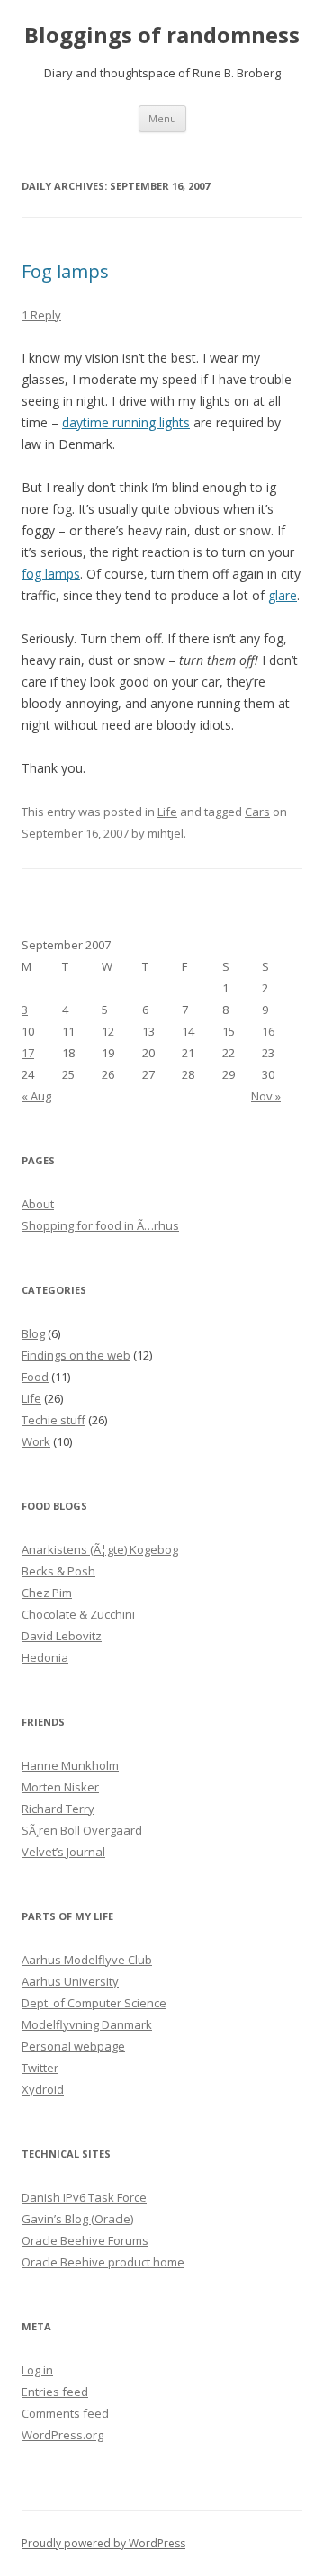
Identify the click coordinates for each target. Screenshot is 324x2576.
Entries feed (55, 2392)
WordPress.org (63, 2435)
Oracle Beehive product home (103, 2262)
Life (167, 812)
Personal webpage (73, 2046)
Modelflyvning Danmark (87, 2024)
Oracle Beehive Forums (85, 2240)
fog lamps (51, 574)
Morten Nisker (60, 1787)
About (38, 1204)
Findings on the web (76, 1355)
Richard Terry (58, 1809)
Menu (162, 118)
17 (28, 1053)
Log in (37, 2370)
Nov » (266, 1096)
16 (268, 1031)
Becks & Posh (58, 1571)
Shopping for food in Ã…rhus (100, 1225)
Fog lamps (65, 271)
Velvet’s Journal (63, 1852)
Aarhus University (70, 1981)
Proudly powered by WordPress (103, 2543)
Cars (257, 812)
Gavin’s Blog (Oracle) (77, 2219)
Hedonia (45, 1657)
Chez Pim (47, 1593)
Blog (33, 1333)
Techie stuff (54, 1420)
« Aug (36, 1096)
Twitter (40, 2068)
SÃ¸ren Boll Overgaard (82, 1830)
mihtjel (166, 833)
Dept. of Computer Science (94, 2003)
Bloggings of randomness (162, 36)
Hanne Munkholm (70, 1765)
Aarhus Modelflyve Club (87, 1960)
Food (35, 1377)
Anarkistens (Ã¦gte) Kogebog (100, 1549)
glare (283, 595)
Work (36, 1441)
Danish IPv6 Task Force (84, 2197)
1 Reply (41, 315)
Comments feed (65, 2413)
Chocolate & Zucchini (78, 1614)
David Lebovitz (62, 1636)
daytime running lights (126, 422)
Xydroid (43, 2089)
